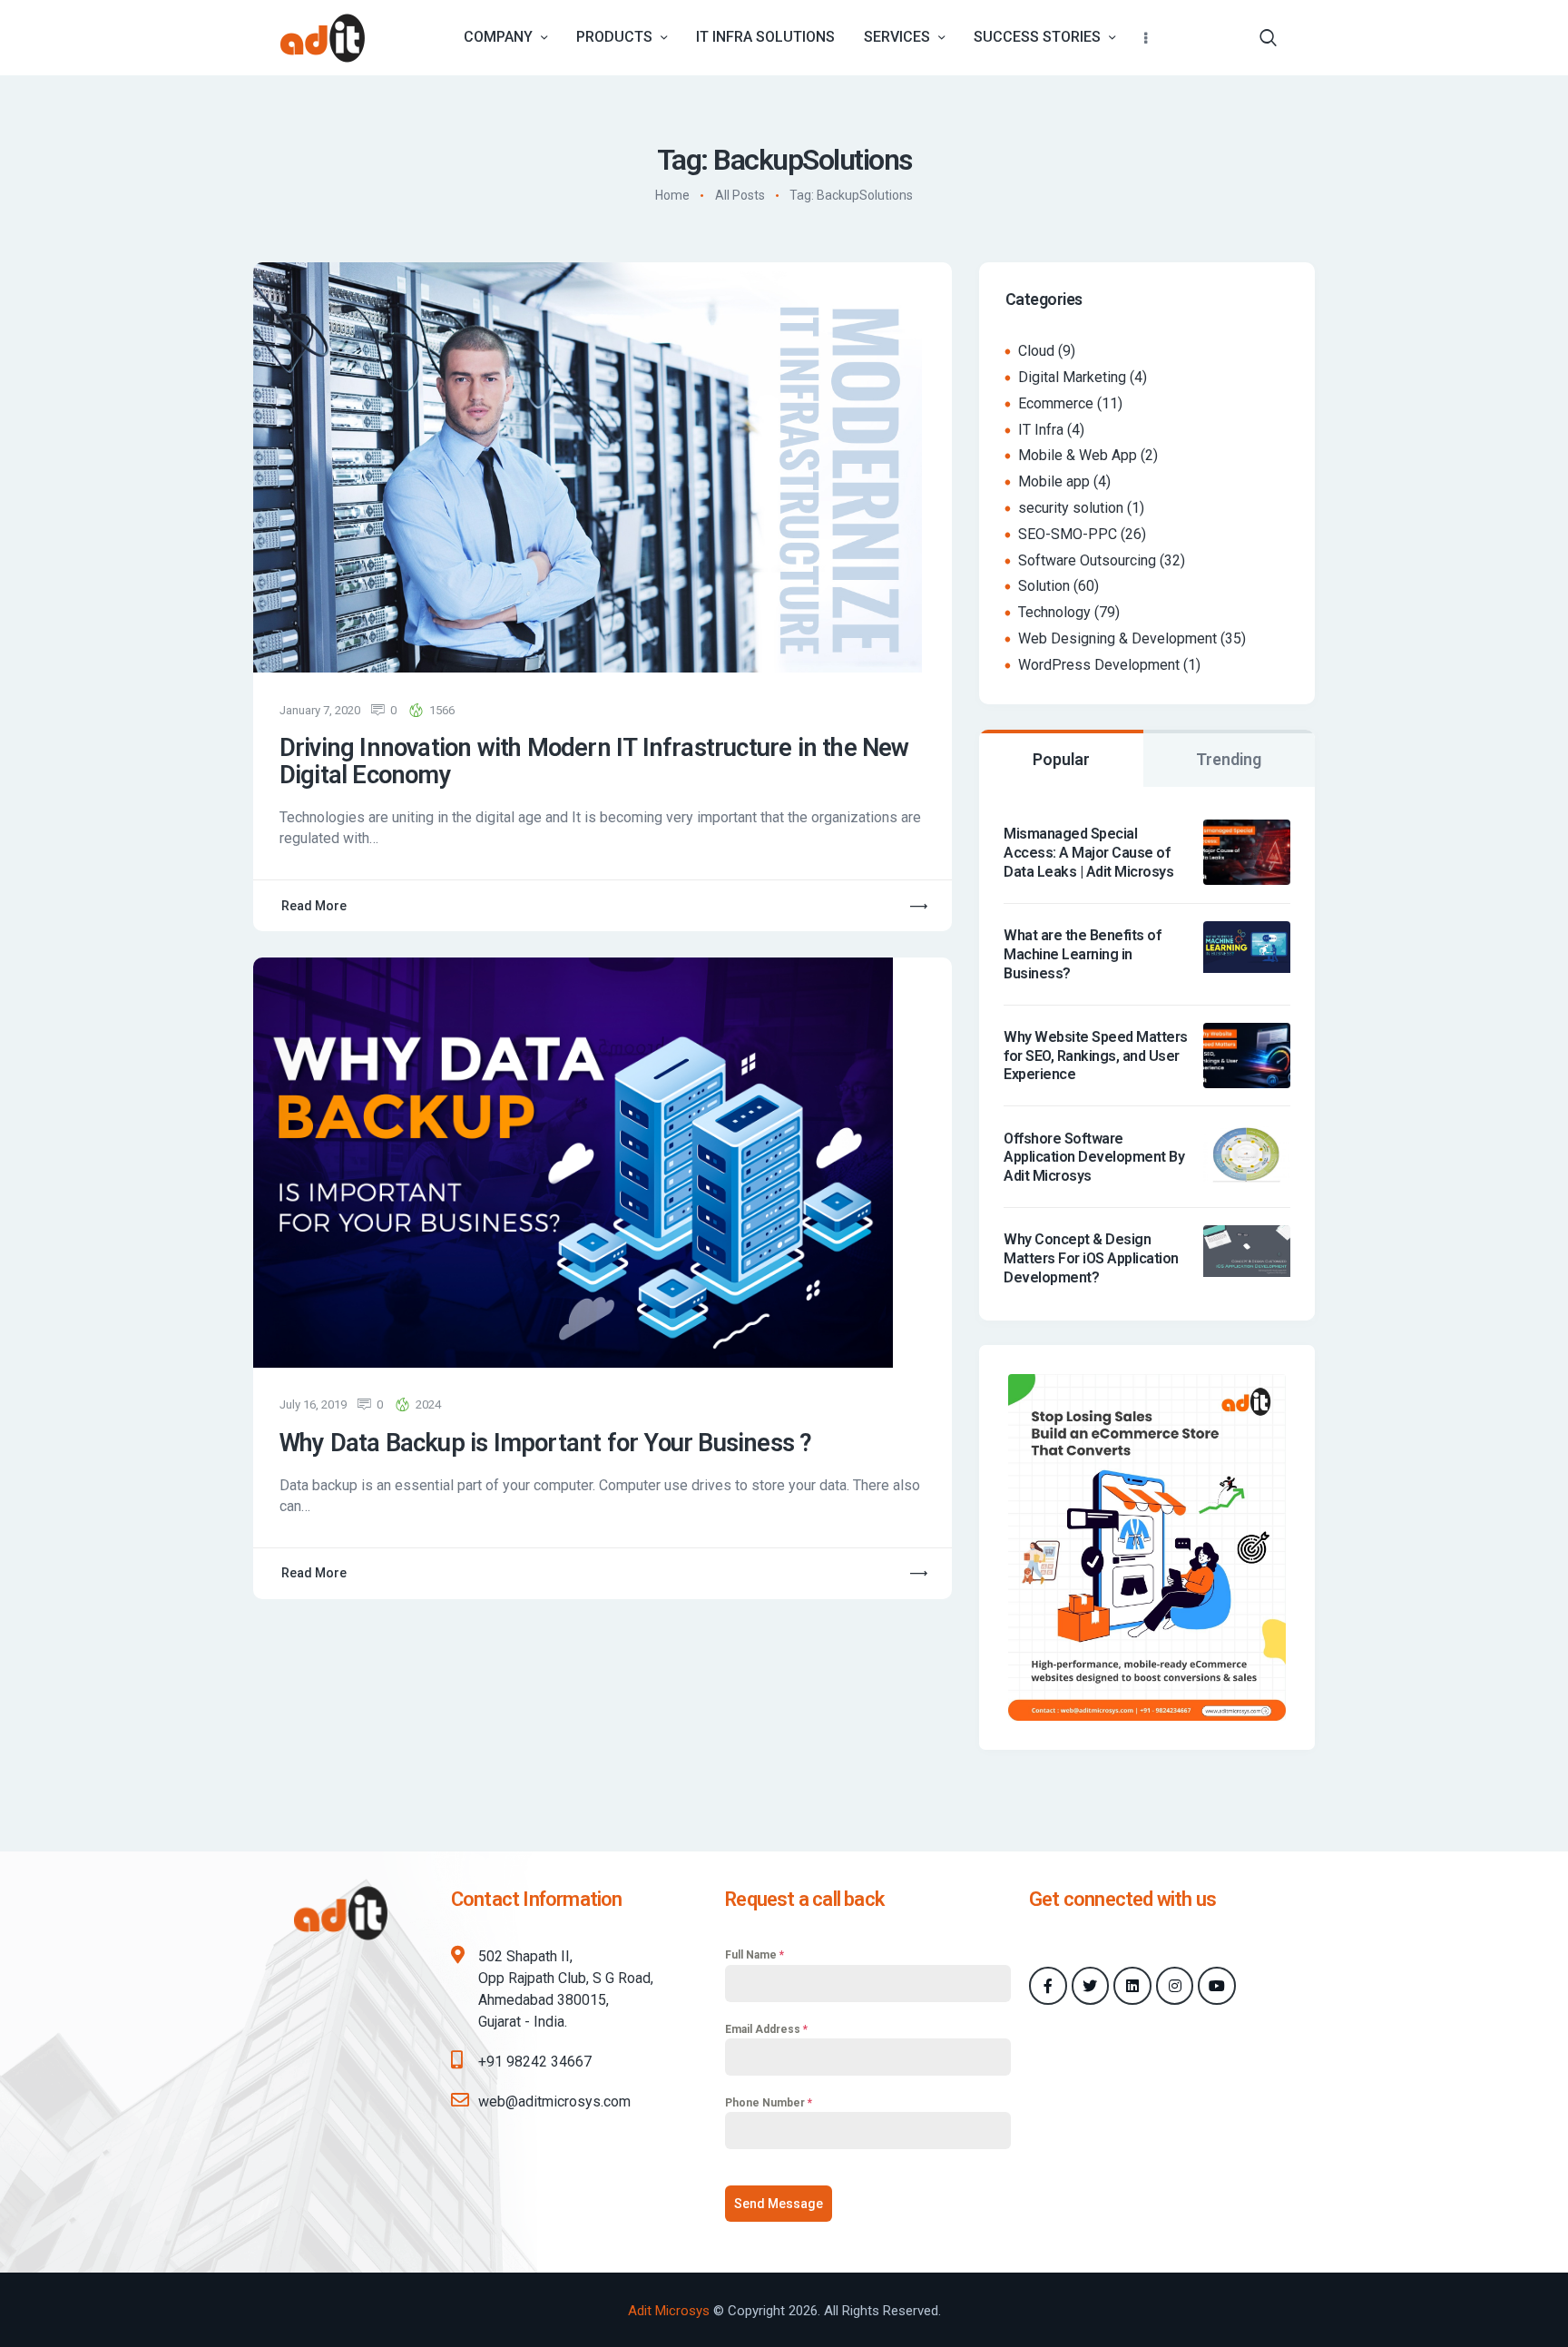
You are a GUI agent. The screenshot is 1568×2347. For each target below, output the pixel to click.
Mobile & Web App (1078, 455)
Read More (314, 906)
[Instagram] (1175, 1986)
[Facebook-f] (1048, 1986)
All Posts (740, 196)
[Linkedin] (1132, 1986)
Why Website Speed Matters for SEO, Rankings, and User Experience (1096, 1056)
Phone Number (769, 2103)
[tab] (1061, 758)
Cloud (1036, 351)
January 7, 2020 (320, 710)
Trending (1229, 759)
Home (672, 196)
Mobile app (1054, 481)
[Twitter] (1091, 1986)
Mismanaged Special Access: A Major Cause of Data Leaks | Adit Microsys (1088, 853)
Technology (1054, 612)
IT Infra (1041, 430)
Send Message (779, 2204)
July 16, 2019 (313, 1404)
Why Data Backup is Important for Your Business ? (546, 1444)
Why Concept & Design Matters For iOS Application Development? (1091, 1258)
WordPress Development (1099, 665)
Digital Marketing (1072, 377)
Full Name (755, 1955)
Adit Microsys (669, 2311)
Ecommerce (1056, 403)
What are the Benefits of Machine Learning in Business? (1082, 954)
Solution (1044, 586)
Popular (1061, 759)
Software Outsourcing (1087, 560)
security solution (1071, 508)
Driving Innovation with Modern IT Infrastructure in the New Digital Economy (594, 762)
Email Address (766, 2029)
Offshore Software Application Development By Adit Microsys (1094, 1158)
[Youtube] (1217, 1986)
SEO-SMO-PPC (1068, 534)
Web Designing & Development (1117, 638)
